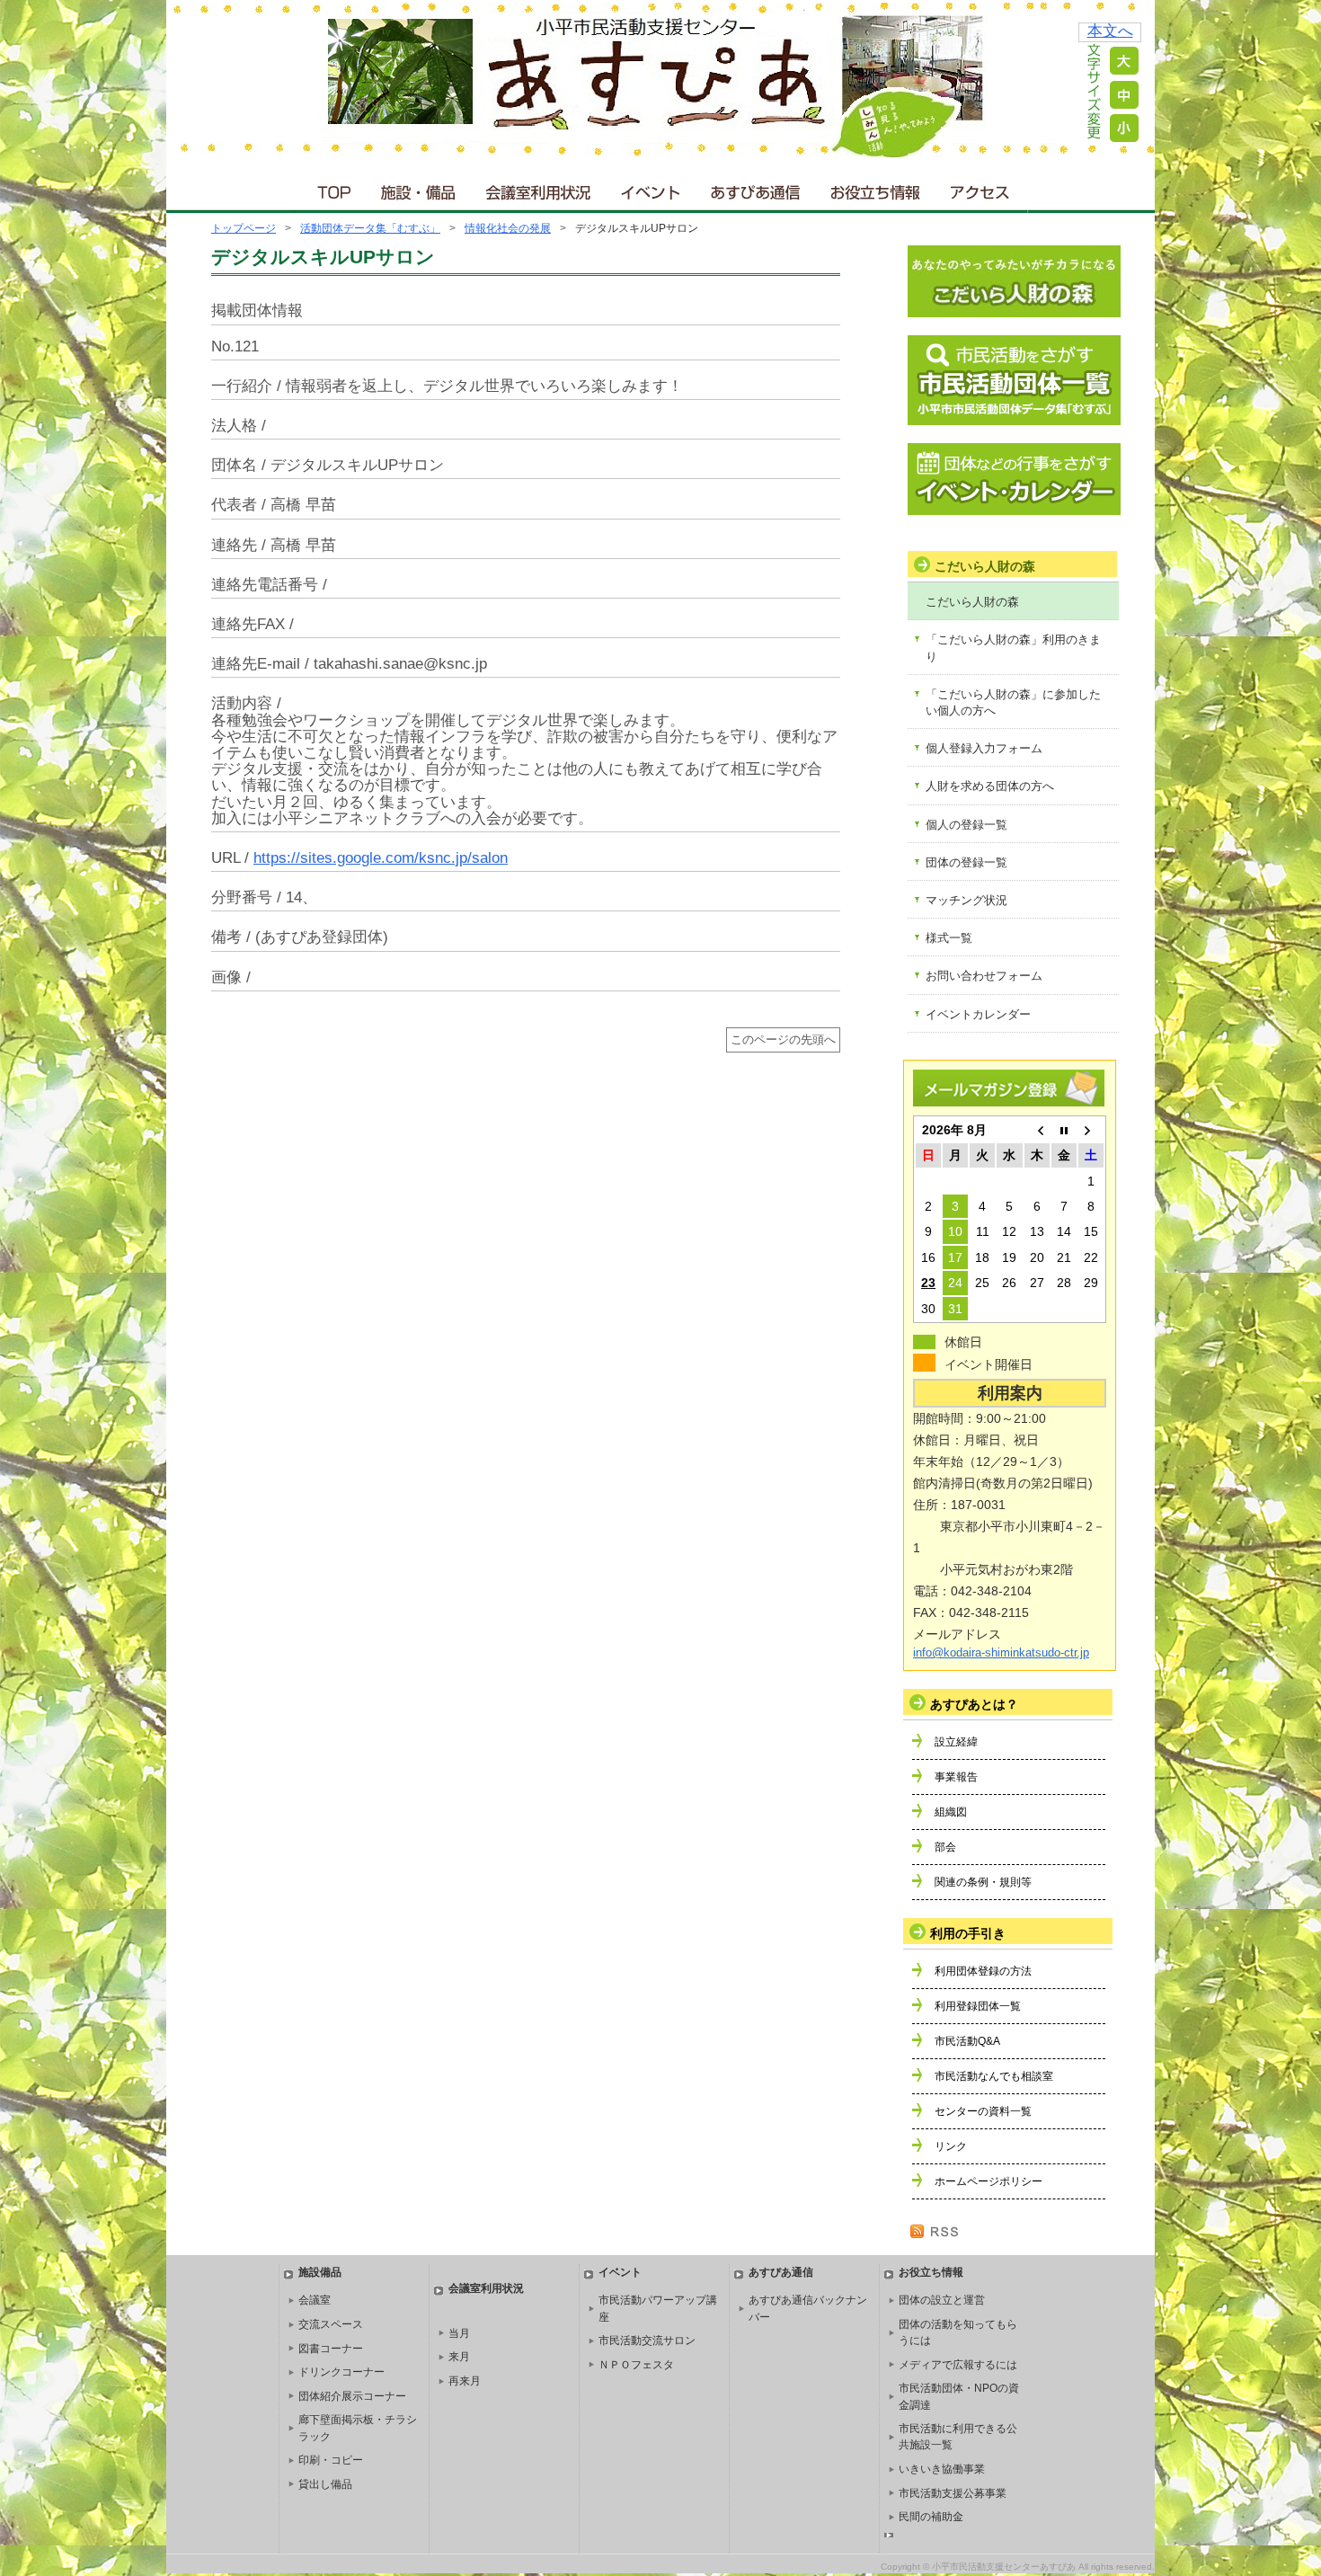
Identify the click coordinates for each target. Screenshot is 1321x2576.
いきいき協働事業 (942, 2469)
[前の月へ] (1037, 1130)
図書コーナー (331, 2349)
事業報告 (956, 1777)
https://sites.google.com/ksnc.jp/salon (381, 858)
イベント (652, 188)
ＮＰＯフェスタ (636, 2365)
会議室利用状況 (539, 188)
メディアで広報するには (958, 2365)
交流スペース (331, 2324)
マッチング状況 (966, 900)
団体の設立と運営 (942, 2300)
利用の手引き (968, 1933)
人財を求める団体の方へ (990, 786)
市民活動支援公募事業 (953, 2493)
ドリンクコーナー (341, 2372)
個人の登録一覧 (966, 825)
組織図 (951, 1812)
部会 (945, 1847)
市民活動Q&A (967, 2041)
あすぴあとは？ (974, 1704)
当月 (459, 2333)
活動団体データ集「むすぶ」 (370, 228)
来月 (459, 2357)
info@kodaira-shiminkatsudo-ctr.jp (1001, 1653)
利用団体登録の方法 (983, 1971)
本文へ (1110, 31)
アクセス (981, 188)
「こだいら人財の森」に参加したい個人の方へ (1013, 702)
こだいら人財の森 (972, 602)
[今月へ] (1064, 1130)
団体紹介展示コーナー (352, 2396)
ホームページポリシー (989, 2181)
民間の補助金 (931, 2517)
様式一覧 (949, 938)
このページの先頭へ (783, 1040)
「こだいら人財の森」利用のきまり (1013, 648)
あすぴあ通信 (756, 188)
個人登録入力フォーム (984, 748)
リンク (951, 2146)
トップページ (244, 228)
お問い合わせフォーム (984, 976)
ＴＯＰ (331, 188)
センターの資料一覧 (983, 2111)
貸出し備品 (325, 2484)
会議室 (315, 2300)
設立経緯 (956, 1742)
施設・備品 (420, 188)
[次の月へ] (1091, 1130)
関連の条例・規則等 (983, 1882)
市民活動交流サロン (647, 2341)
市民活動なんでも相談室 (994, 2076)
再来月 (465, 2381)
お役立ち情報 (875, 188)
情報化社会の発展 (508, 228)
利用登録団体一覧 (978, 2006)
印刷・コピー (331, 2460)
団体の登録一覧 (966, 862)
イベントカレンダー (978, 1014)
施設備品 (320, 2272)
